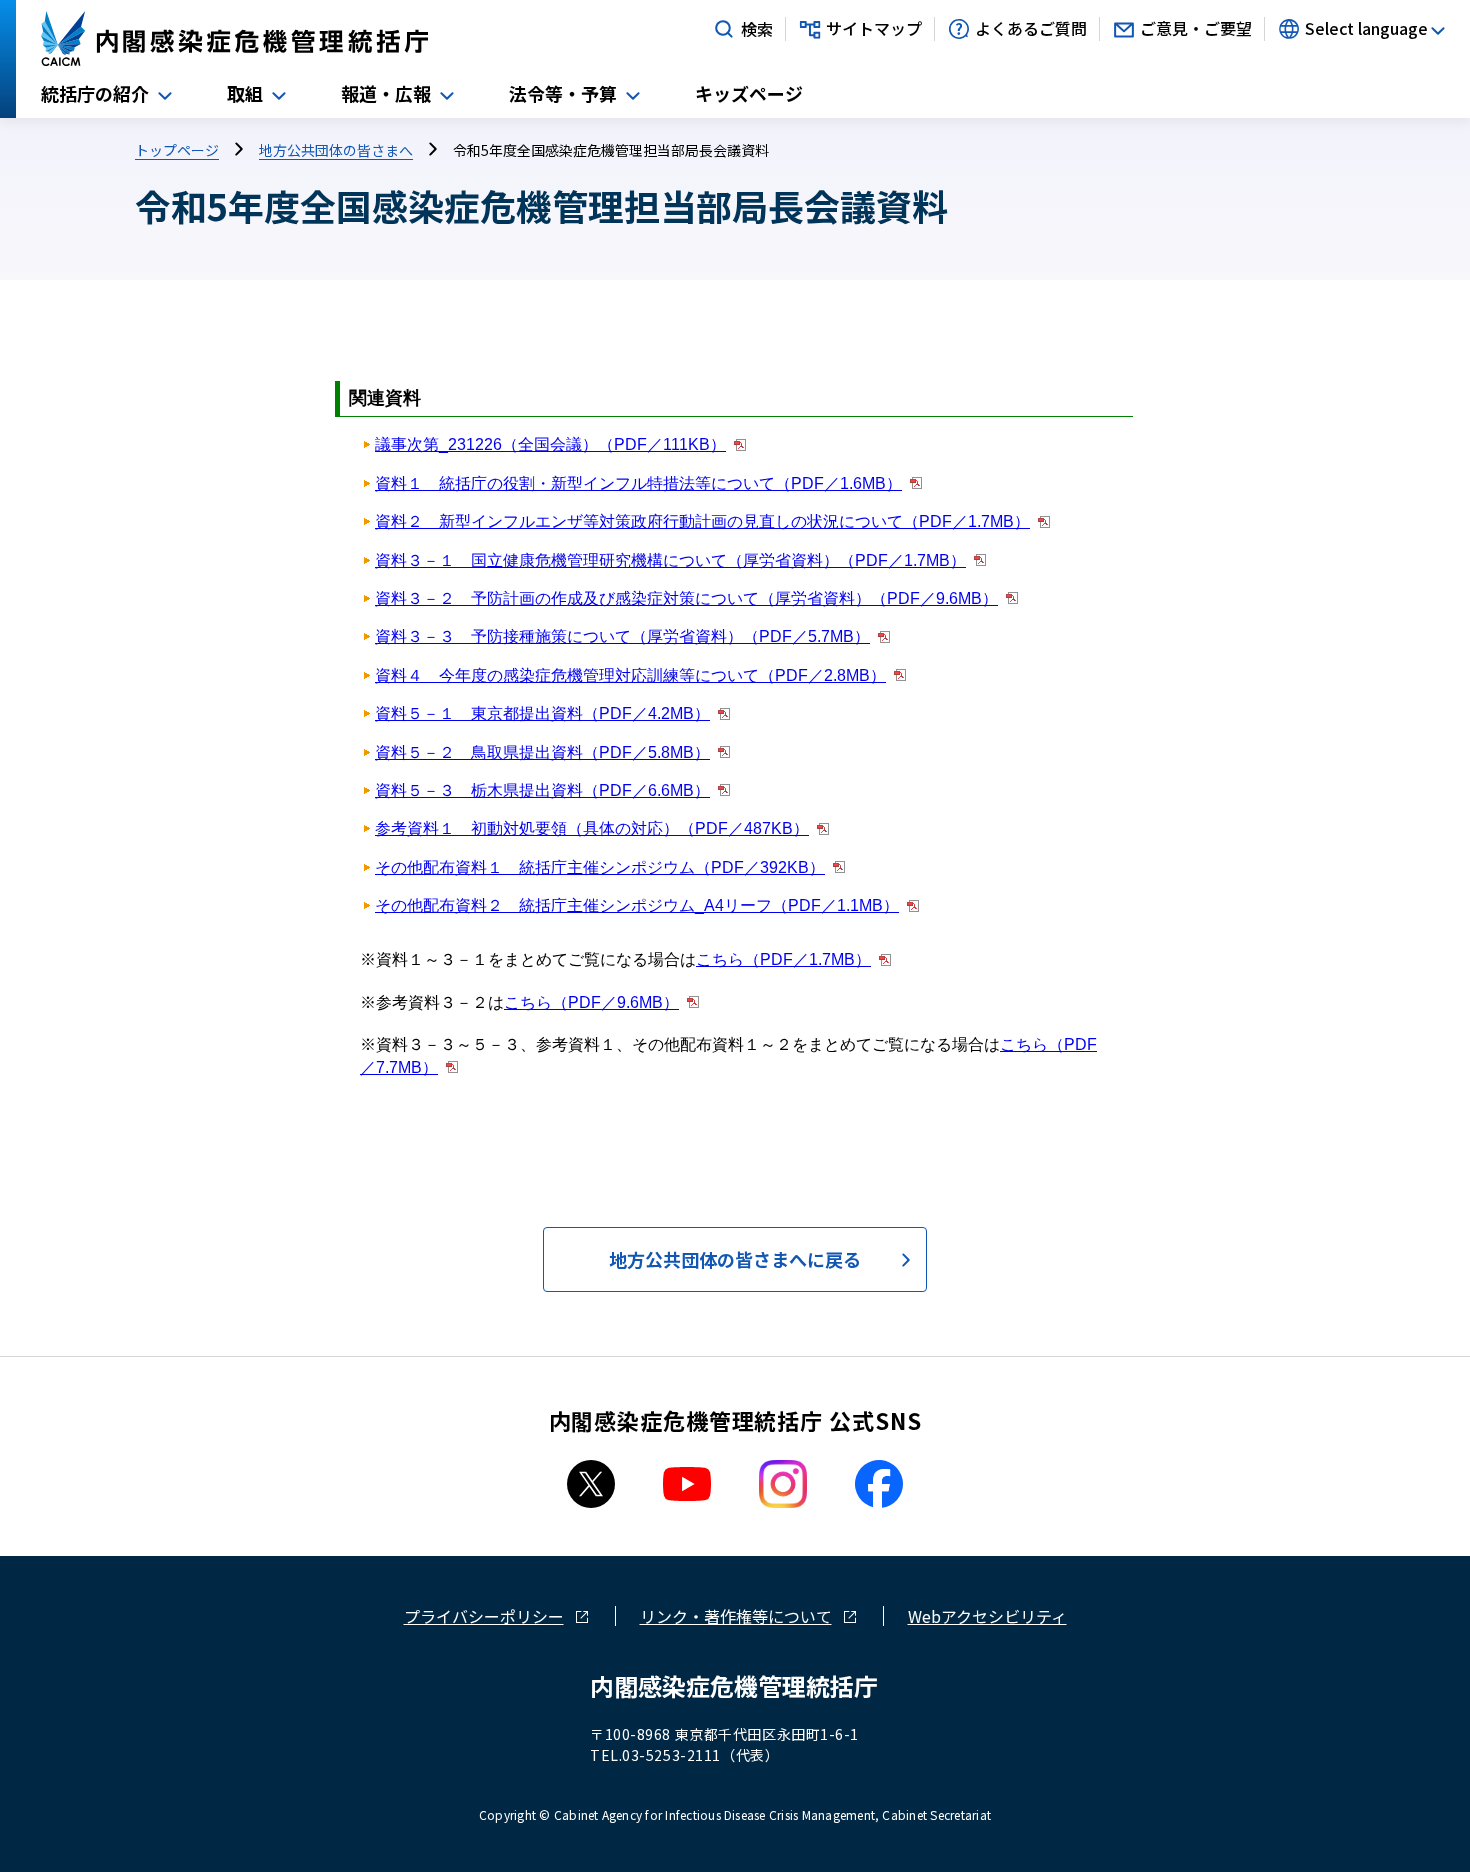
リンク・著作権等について (736, 1616)
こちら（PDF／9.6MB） (591, 1002)
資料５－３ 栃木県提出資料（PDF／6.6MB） (542, 790)
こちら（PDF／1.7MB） (783, 959)
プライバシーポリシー (484, 1616)
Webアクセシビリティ (987, 1616)
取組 (245, 93)
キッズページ (749, 93)
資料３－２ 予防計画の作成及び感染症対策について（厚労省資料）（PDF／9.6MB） (686, 598)
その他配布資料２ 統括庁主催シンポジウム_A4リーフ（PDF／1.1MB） (637, 905)
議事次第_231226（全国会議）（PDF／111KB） (550, 444)
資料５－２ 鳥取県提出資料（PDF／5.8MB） (542, 752)
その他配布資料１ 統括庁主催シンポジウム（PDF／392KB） (600, 867)
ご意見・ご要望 (1196, 29)
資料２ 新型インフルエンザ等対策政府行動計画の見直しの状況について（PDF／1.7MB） (702, 521)
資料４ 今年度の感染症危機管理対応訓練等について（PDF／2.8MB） (630, 675)
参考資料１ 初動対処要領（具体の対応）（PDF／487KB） (592, 828)
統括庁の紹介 (95, 93)
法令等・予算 (563, 93)
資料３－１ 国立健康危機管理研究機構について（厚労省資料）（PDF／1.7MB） (670, 560)
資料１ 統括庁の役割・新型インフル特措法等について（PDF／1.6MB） (638, 483)
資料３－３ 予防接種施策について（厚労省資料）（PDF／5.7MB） (622, 636)
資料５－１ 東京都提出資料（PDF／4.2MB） (542, 713)
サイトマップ (874, 29)
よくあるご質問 (1031, 29)
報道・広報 (386, 93)
